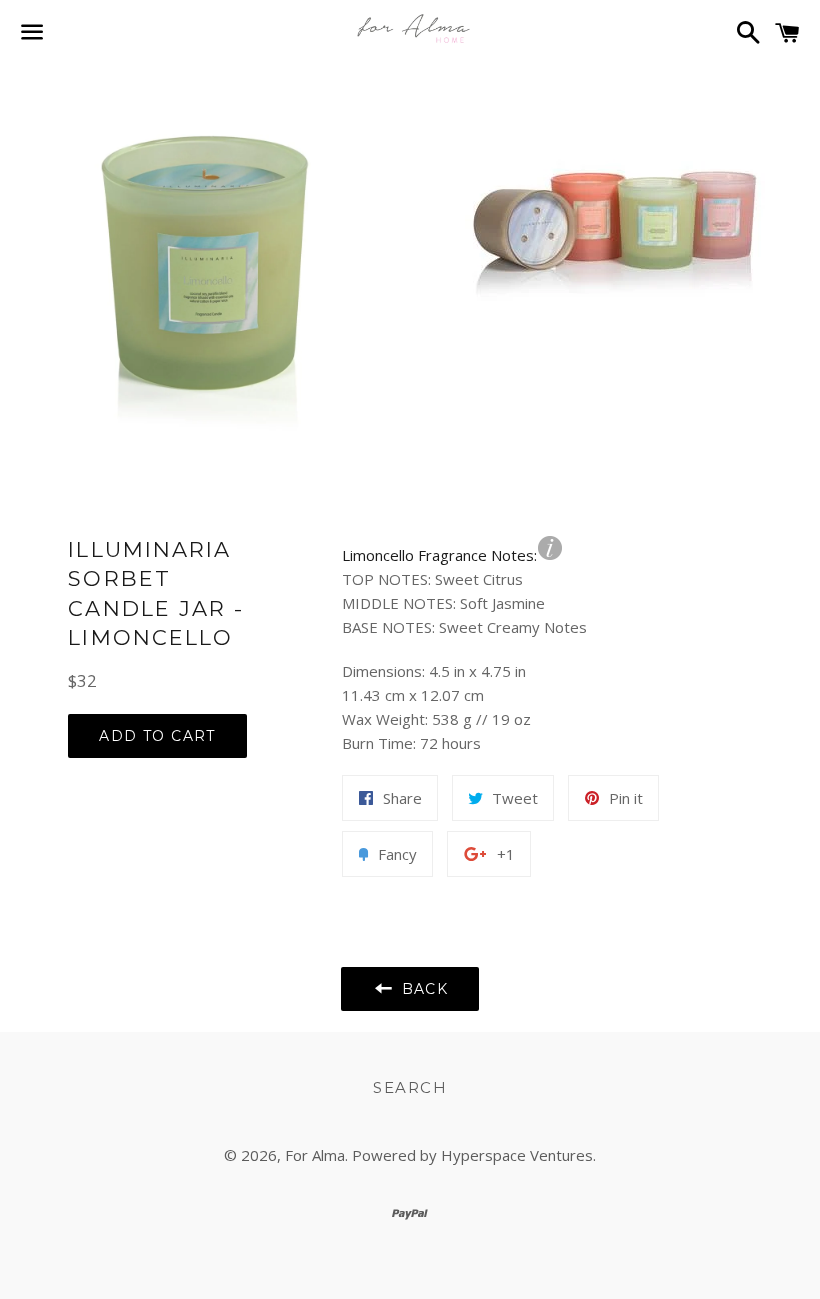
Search (410, 1087)
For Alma (315, 1155)
